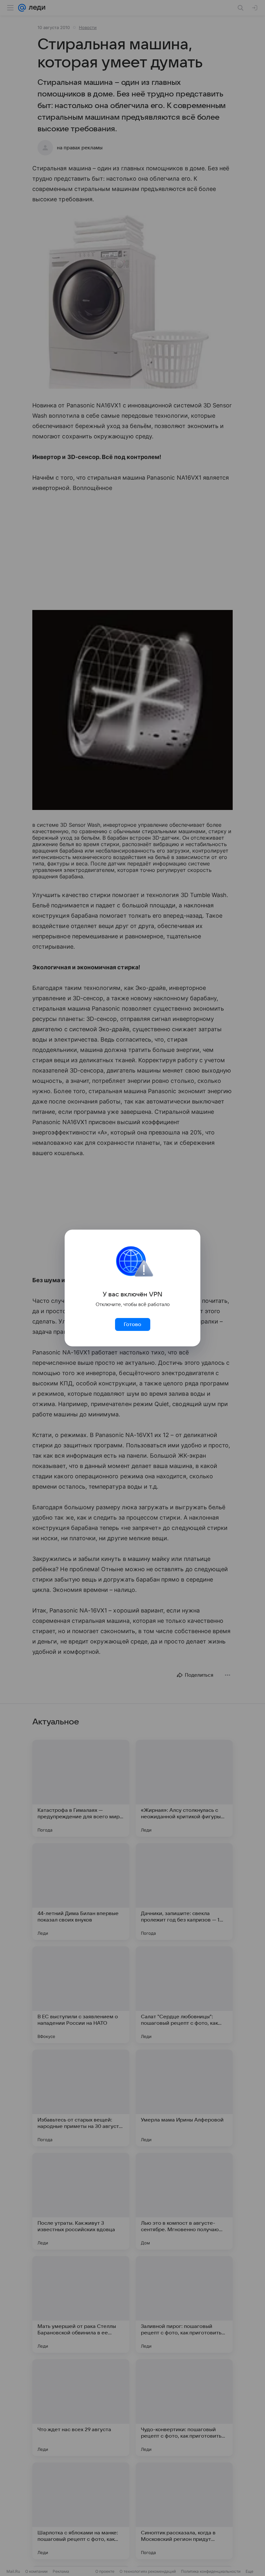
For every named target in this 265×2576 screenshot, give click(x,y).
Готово (132, 1324)
